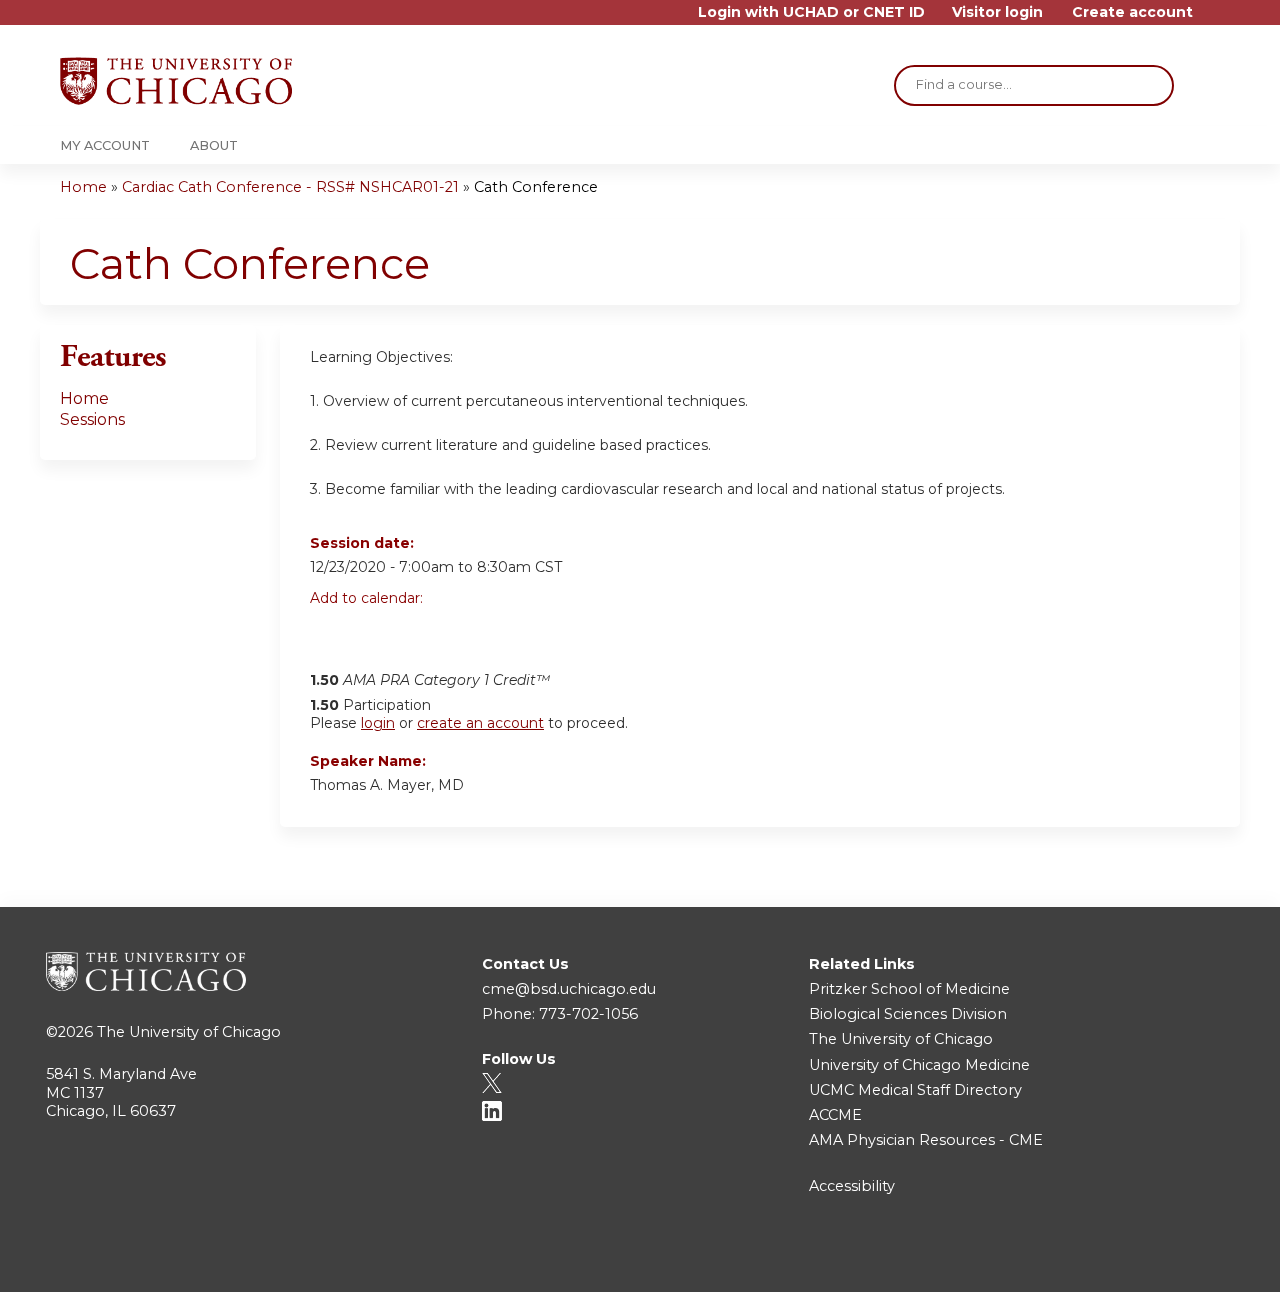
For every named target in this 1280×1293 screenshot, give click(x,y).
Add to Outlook (468, 632)
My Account (105, 145)
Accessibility (852, 1186)
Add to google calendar (330, 632)
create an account (480, 723)
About (214, 145)
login (378, 723)
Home (83, 187)
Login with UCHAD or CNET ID (811, 12)
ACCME (835, 1115)
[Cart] (1214, 19)
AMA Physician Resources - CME (926, 1140)
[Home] (176, 81)
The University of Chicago (189, 1032)
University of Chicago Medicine (919, 1065)
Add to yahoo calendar (375, 632)
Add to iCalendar (420, 631)
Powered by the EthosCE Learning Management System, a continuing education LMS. (1169, 1259)
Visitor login (997, 12)
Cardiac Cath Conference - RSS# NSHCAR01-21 (290, 187)
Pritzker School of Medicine (909, 989)
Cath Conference (536, 187)
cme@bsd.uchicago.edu (569, 989)
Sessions (92, 419)
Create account (1132, 12)
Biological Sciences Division (908, 1014)
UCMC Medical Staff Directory (915, 1090)
